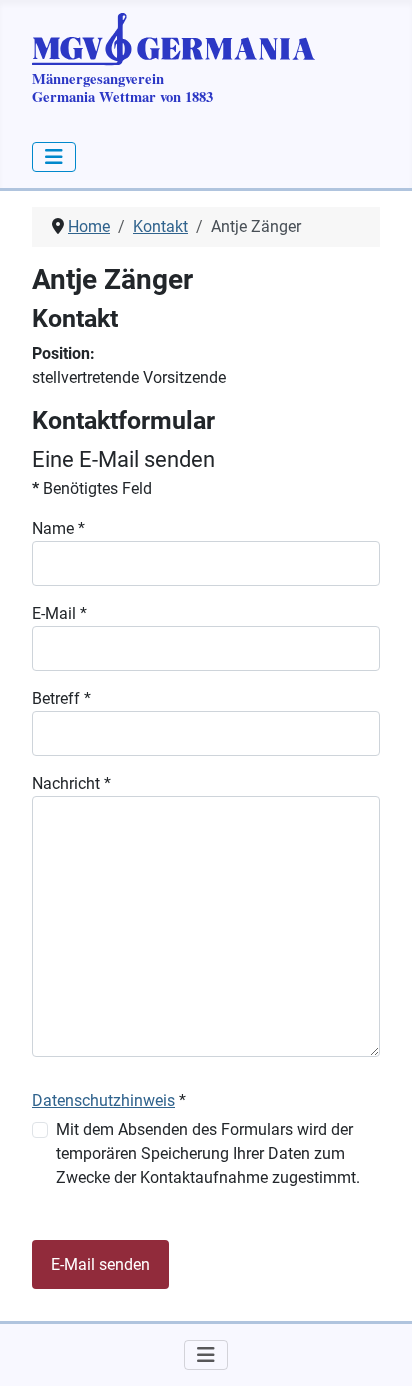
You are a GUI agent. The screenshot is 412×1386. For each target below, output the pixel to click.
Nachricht (71, 783)
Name (58, 528)
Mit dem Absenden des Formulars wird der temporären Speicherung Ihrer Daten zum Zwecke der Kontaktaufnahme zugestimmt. (208, 1153)
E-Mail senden (100, 1264)
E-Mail (59, 613)
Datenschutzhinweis (103, 1100)
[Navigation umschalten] (54, 157)
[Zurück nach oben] (377, 1349)
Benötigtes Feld (92, 488)
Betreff (61, 698)
